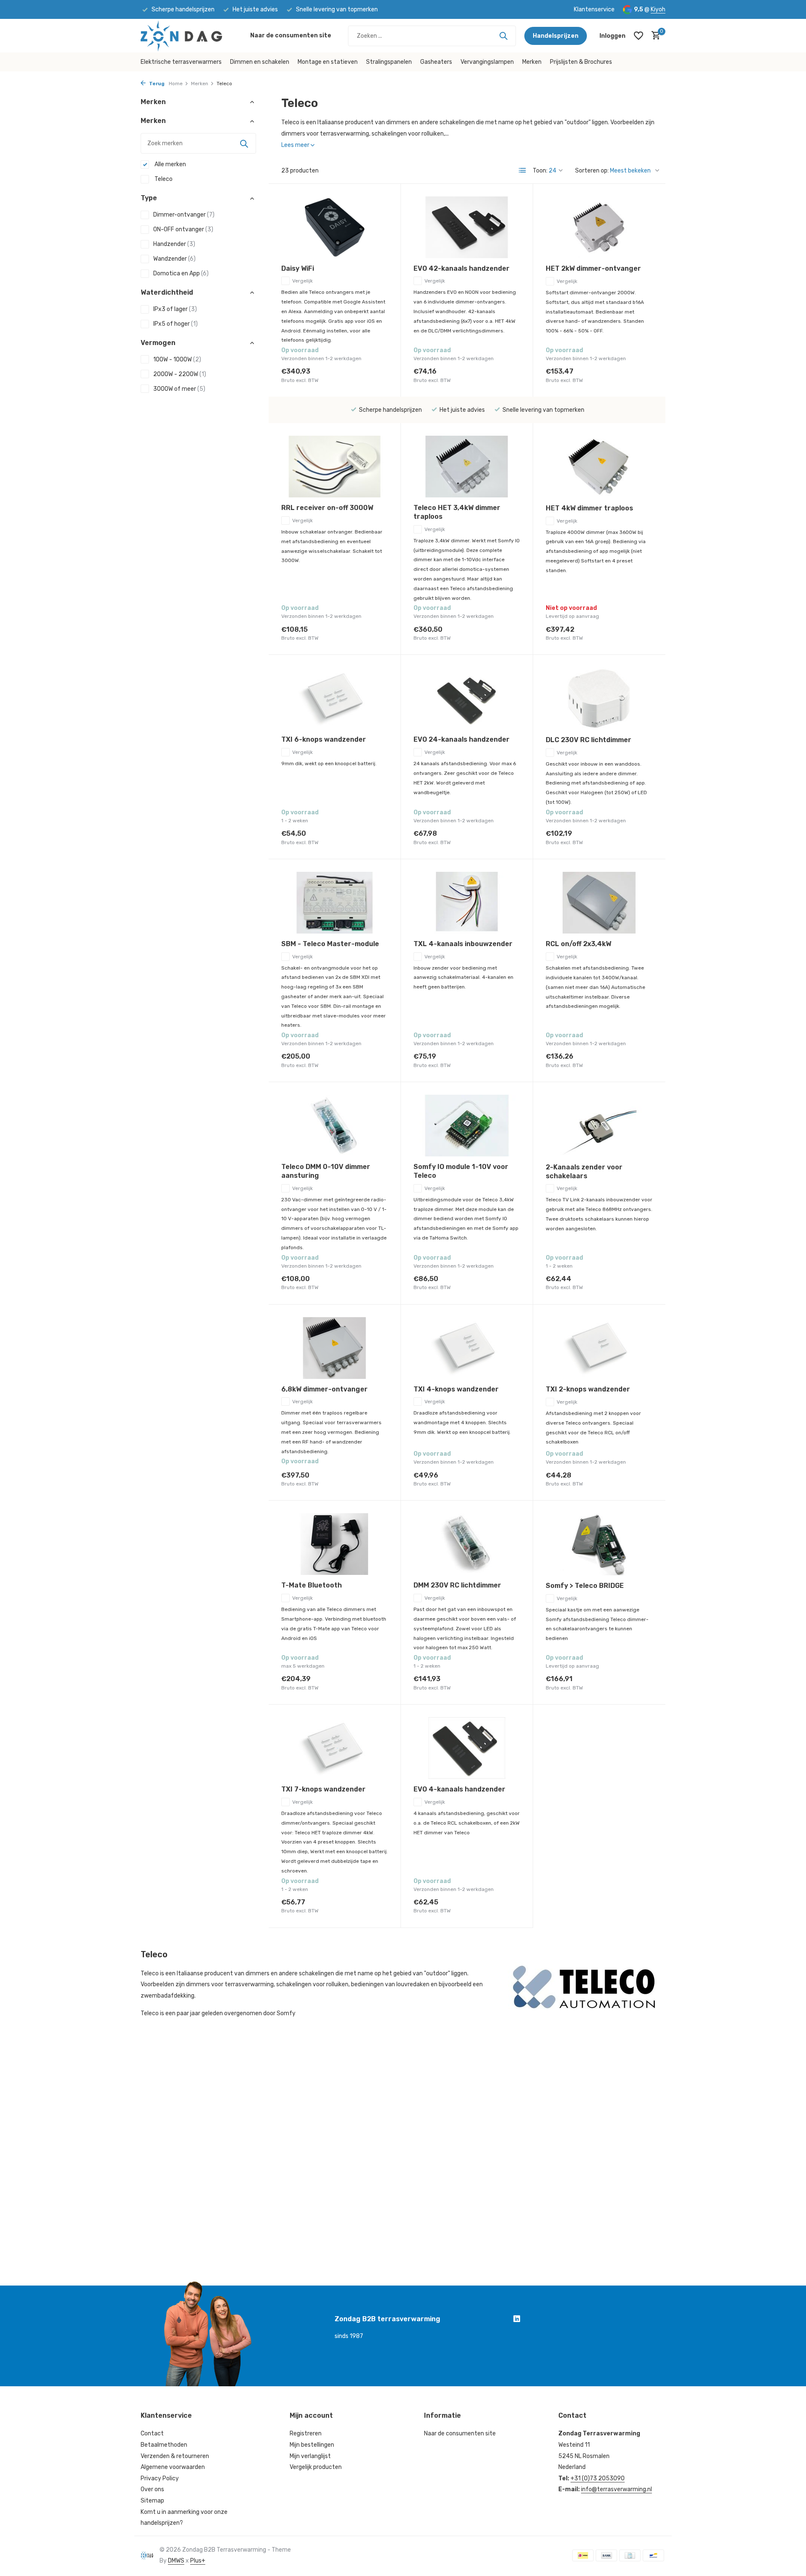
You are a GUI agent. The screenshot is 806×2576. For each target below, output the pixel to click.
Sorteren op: (592, 171)
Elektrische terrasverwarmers (181, 62)
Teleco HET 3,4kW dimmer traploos (457, 512)
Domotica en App (181, 273)
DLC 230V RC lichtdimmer (589, 740)
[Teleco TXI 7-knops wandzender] (335, 1748)
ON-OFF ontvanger (183, 229)
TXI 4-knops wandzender (456, 1389)
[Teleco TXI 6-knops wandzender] (335, 698)
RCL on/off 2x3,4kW (578, 944)
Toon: (540, 171)
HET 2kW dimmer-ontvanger (593, 268)
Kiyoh (658, 9)
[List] (523, 170)
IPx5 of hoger (175, 324)
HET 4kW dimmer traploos (589, 508)
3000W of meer (179, 389)
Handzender (174, 244)
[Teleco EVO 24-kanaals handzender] (467, 698)
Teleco (163, 179)
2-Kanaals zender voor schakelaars (584, 1172)
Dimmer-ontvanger (184, 215)
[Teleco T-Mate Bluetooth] (335, 1544)
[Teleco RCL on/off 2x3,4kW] (599, 903)
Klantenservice (594, 9)
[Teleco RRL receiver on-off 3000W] (335, 467)
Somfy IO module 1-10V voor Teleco (461, 1171)
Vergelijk (302, 281)
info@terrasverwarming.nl (616, 2489)
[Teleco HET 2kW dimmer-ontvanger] (599, 228)
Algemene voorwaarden (173, 2467)
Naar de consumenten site (291, 35)
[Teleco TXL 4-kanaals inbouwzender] (467, 903)
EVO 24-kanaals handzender (462, 739)
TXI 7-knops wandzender (323, 1789)
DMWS (176, 2561)
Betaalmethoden (164, 2445)
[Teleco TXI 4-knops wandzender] (467, 1348)
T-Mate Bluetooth (311, 1585)
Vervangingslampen (487, 62)
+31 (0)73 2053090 (598, 2478)
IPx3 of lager (175, 309)
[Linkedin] (517, 2320)
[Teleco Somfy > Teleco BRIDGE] (599, 1544)
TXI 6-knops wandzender (324, 739)
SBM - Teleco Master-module (330, 944)
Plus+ (198, 2561)
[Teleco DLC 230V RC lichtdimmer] (599, 698)
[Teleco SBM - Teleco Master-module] (335, 903)
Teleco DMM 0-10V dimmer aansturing (326, 1171)
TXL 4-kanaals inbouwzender (463, 944)
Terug (156, 84)
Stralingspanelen (389, 62)
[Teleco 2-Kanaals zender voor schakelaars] (599, 1126)
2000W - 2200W (180, 374)
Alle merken (170, 165)
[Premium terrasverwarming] (191, 36)
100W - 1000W (177, 360)
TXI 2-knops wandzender (588, 1389)
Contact (152, 2433)
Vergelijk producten (316, 2467)
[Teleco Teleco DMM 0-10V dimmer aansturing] (335, 1126)
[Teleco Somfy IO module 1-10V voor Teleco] (467, 1126)
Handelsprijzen (556, 36)
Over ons (152, 2489)
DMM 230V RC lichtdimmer (457, 1585)
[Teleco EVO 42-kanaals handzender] (467, 227)
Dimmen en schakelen (260, 62)
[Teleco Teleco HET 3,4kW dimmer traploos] (467, 467)
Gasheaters (436, 62)
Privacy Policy (160, 2478)
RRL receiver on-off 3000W (327, 508)
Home (176, 84)
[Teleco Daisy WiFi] (335, 227)
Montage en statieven (328, 62)
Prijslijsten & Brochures (581, 62)
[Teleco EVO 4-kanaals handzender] (467, 1748)
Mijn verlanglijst (310, 2456)
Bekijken (634, 633)
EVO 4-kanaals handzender (459, 1789)
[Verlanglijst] (639, 36)
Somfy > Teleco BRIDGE (585, 1586)
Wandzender (174, 259)
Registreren (306, 2433)
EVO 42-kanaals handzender (462, 268)
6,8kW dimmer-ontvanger (324, 1389)
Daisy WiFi (298, 268)
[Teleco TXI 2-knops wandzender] (599, 1348)
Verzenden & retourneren (175, 2456)
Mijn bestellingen (312, 2445)
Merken (532, 62)
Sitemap (152, 2501)
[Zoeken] (503, 36)
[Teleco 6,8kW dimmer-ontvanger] (335, 1348)
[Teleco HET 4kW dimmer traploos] (599, 467)
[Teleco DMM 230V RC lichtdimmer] (467, 1544)
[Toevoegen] (373, 375)
